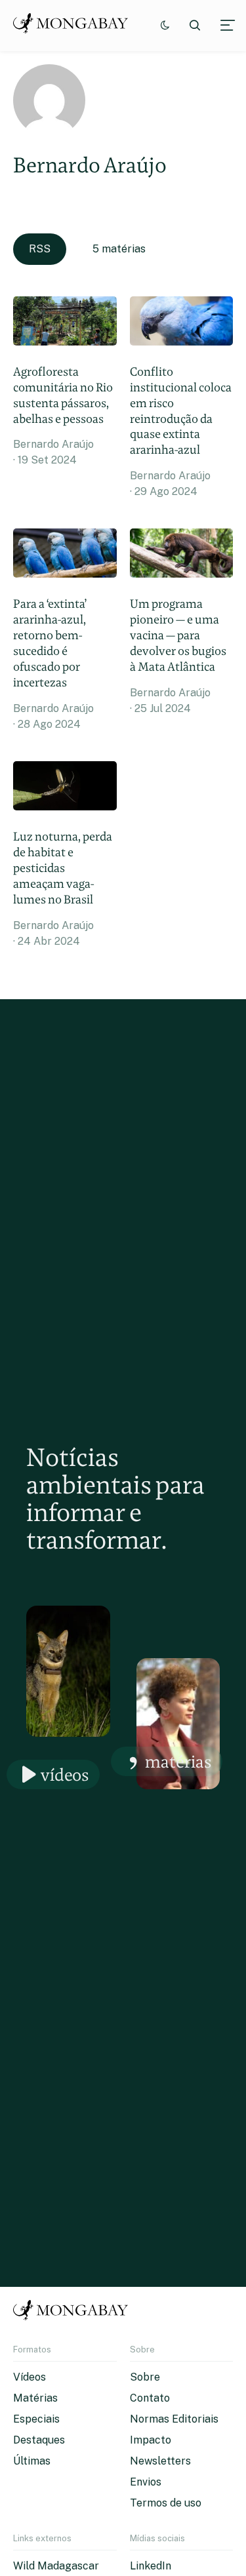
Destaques (39, 2440)
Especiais (36, 2419)
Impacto (151, 2440)
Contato (150, 2398)
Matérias (178, 1761)
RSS (40, 249)
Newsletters (160, 2461)
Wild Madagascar (56, 2566)
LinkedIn (151, 2566)
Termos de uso (166, 2503)
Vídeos (65, 1774)
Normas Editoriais (174, 2419)
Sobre (145, 2377)
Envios (146, 2482)
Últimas (32, 2461)
